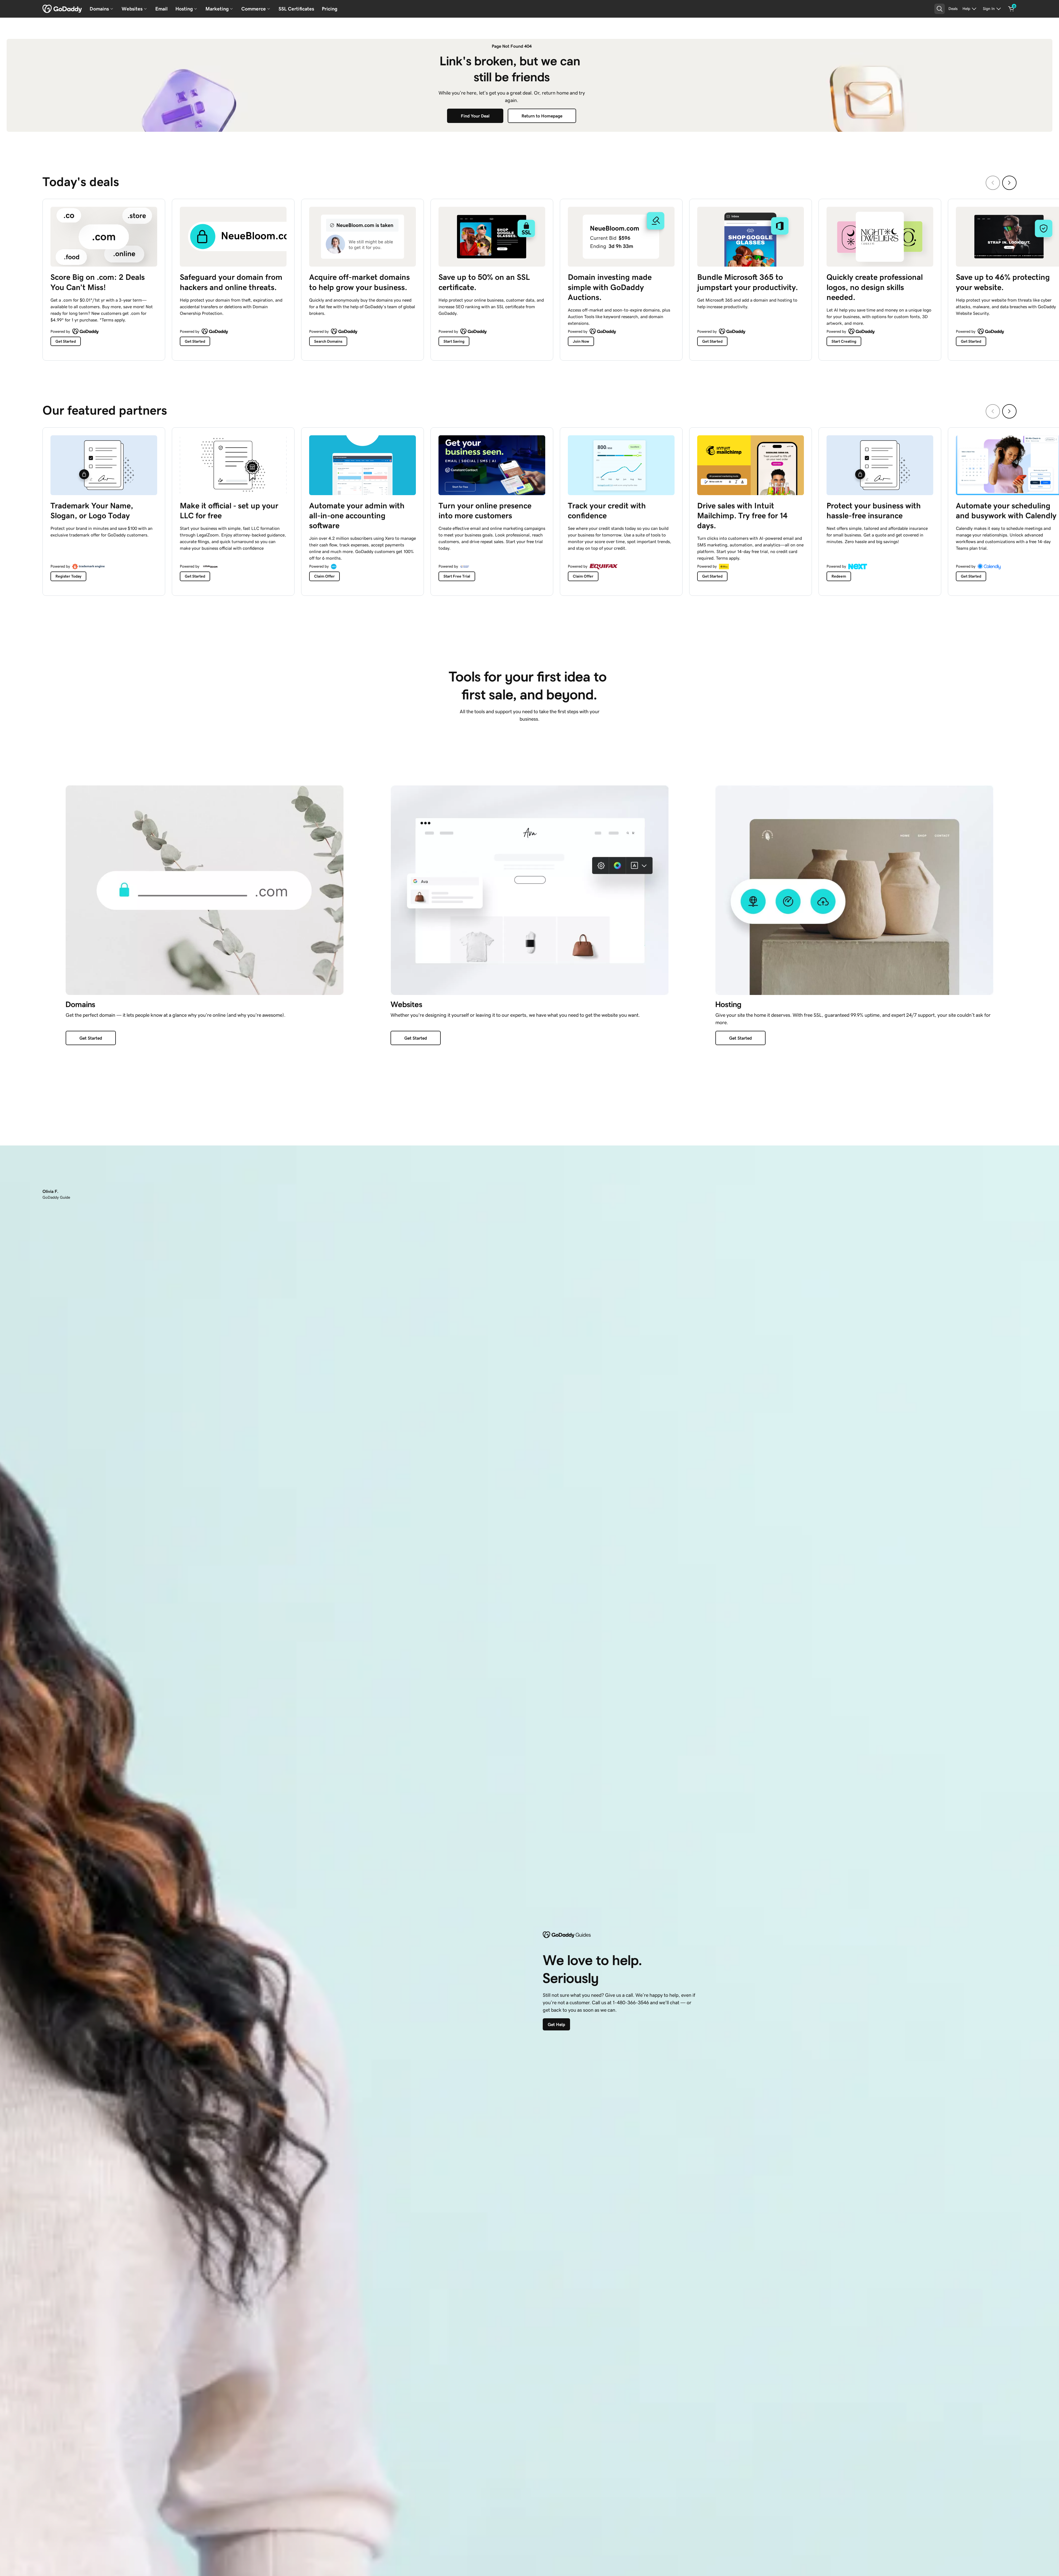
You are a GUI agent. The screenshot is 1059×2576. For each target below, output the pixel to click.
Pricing (330, 9)
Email (161, 9)
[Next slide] (1009, 183)
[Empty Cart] (1011, 9)
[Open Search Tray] (940, 9)
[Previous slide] (993, 183)
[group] (529, 278)
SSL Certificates (296, 9)
